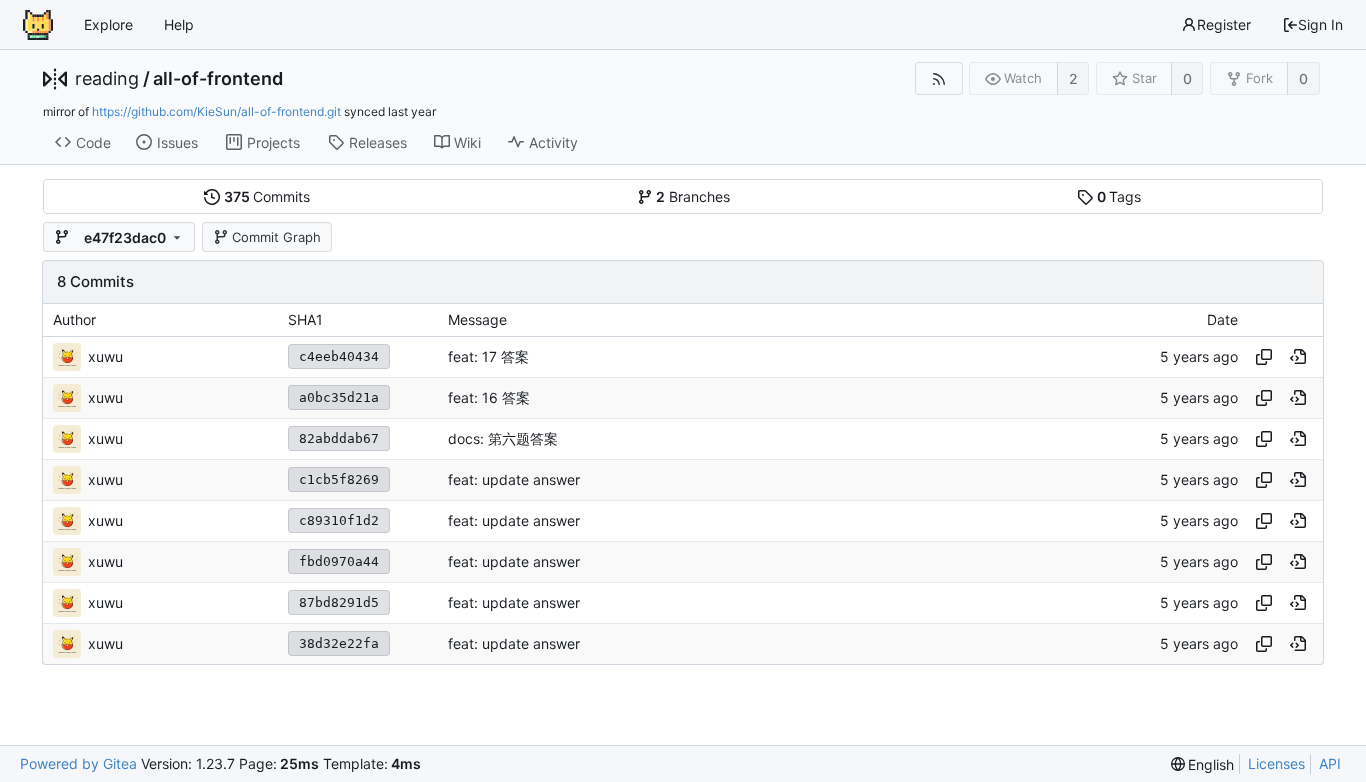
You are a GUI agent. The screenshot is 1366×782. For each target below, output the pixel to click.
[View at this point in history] (1298, 357)
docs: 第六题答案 (503, 438)
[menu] (1203, 764)
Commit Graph (276, 237)
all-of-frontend (218, 79)
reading (107, 79)
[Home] (38, 25)
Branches (693, 196)
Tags (1119, 196)
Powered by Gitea (78, 763)
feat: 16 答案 (489, 397)
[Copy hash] (1264, 357)
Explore (108, 24)
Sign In (1320, 24)
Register (1224, 24)
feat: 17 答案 (488, 356)
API (1330, 763)
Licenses (1276, 763)
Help (179, 24)
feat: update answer (514, 479)
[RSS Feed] (938, 78)
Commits (267, 196)
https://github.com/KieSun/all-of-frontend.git (216, 111)
